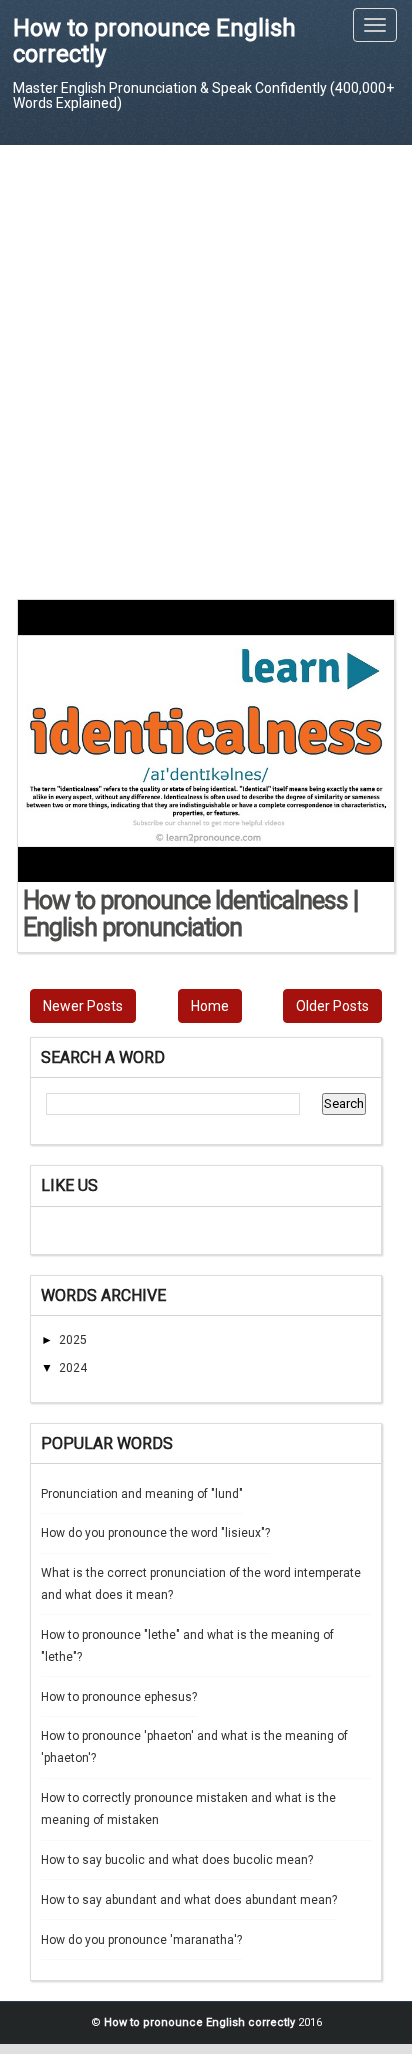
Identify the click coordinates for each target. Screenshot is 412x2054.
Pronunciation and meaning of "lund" (142, 1494)
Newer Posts (83, 1006)
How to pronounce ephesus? (119, 1697)
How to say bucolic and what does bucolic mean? (177, 1860)
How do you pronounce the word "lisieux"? (155, 1533)
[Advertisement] (206, 371)
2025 (73, 1340)
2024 (73, 1368)
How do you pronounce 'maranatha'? (141, 1940)
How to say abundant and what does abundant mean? (189, 1900)
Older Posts (332, 1006)
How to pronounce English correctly (154, 41)
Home (210, 1006)
